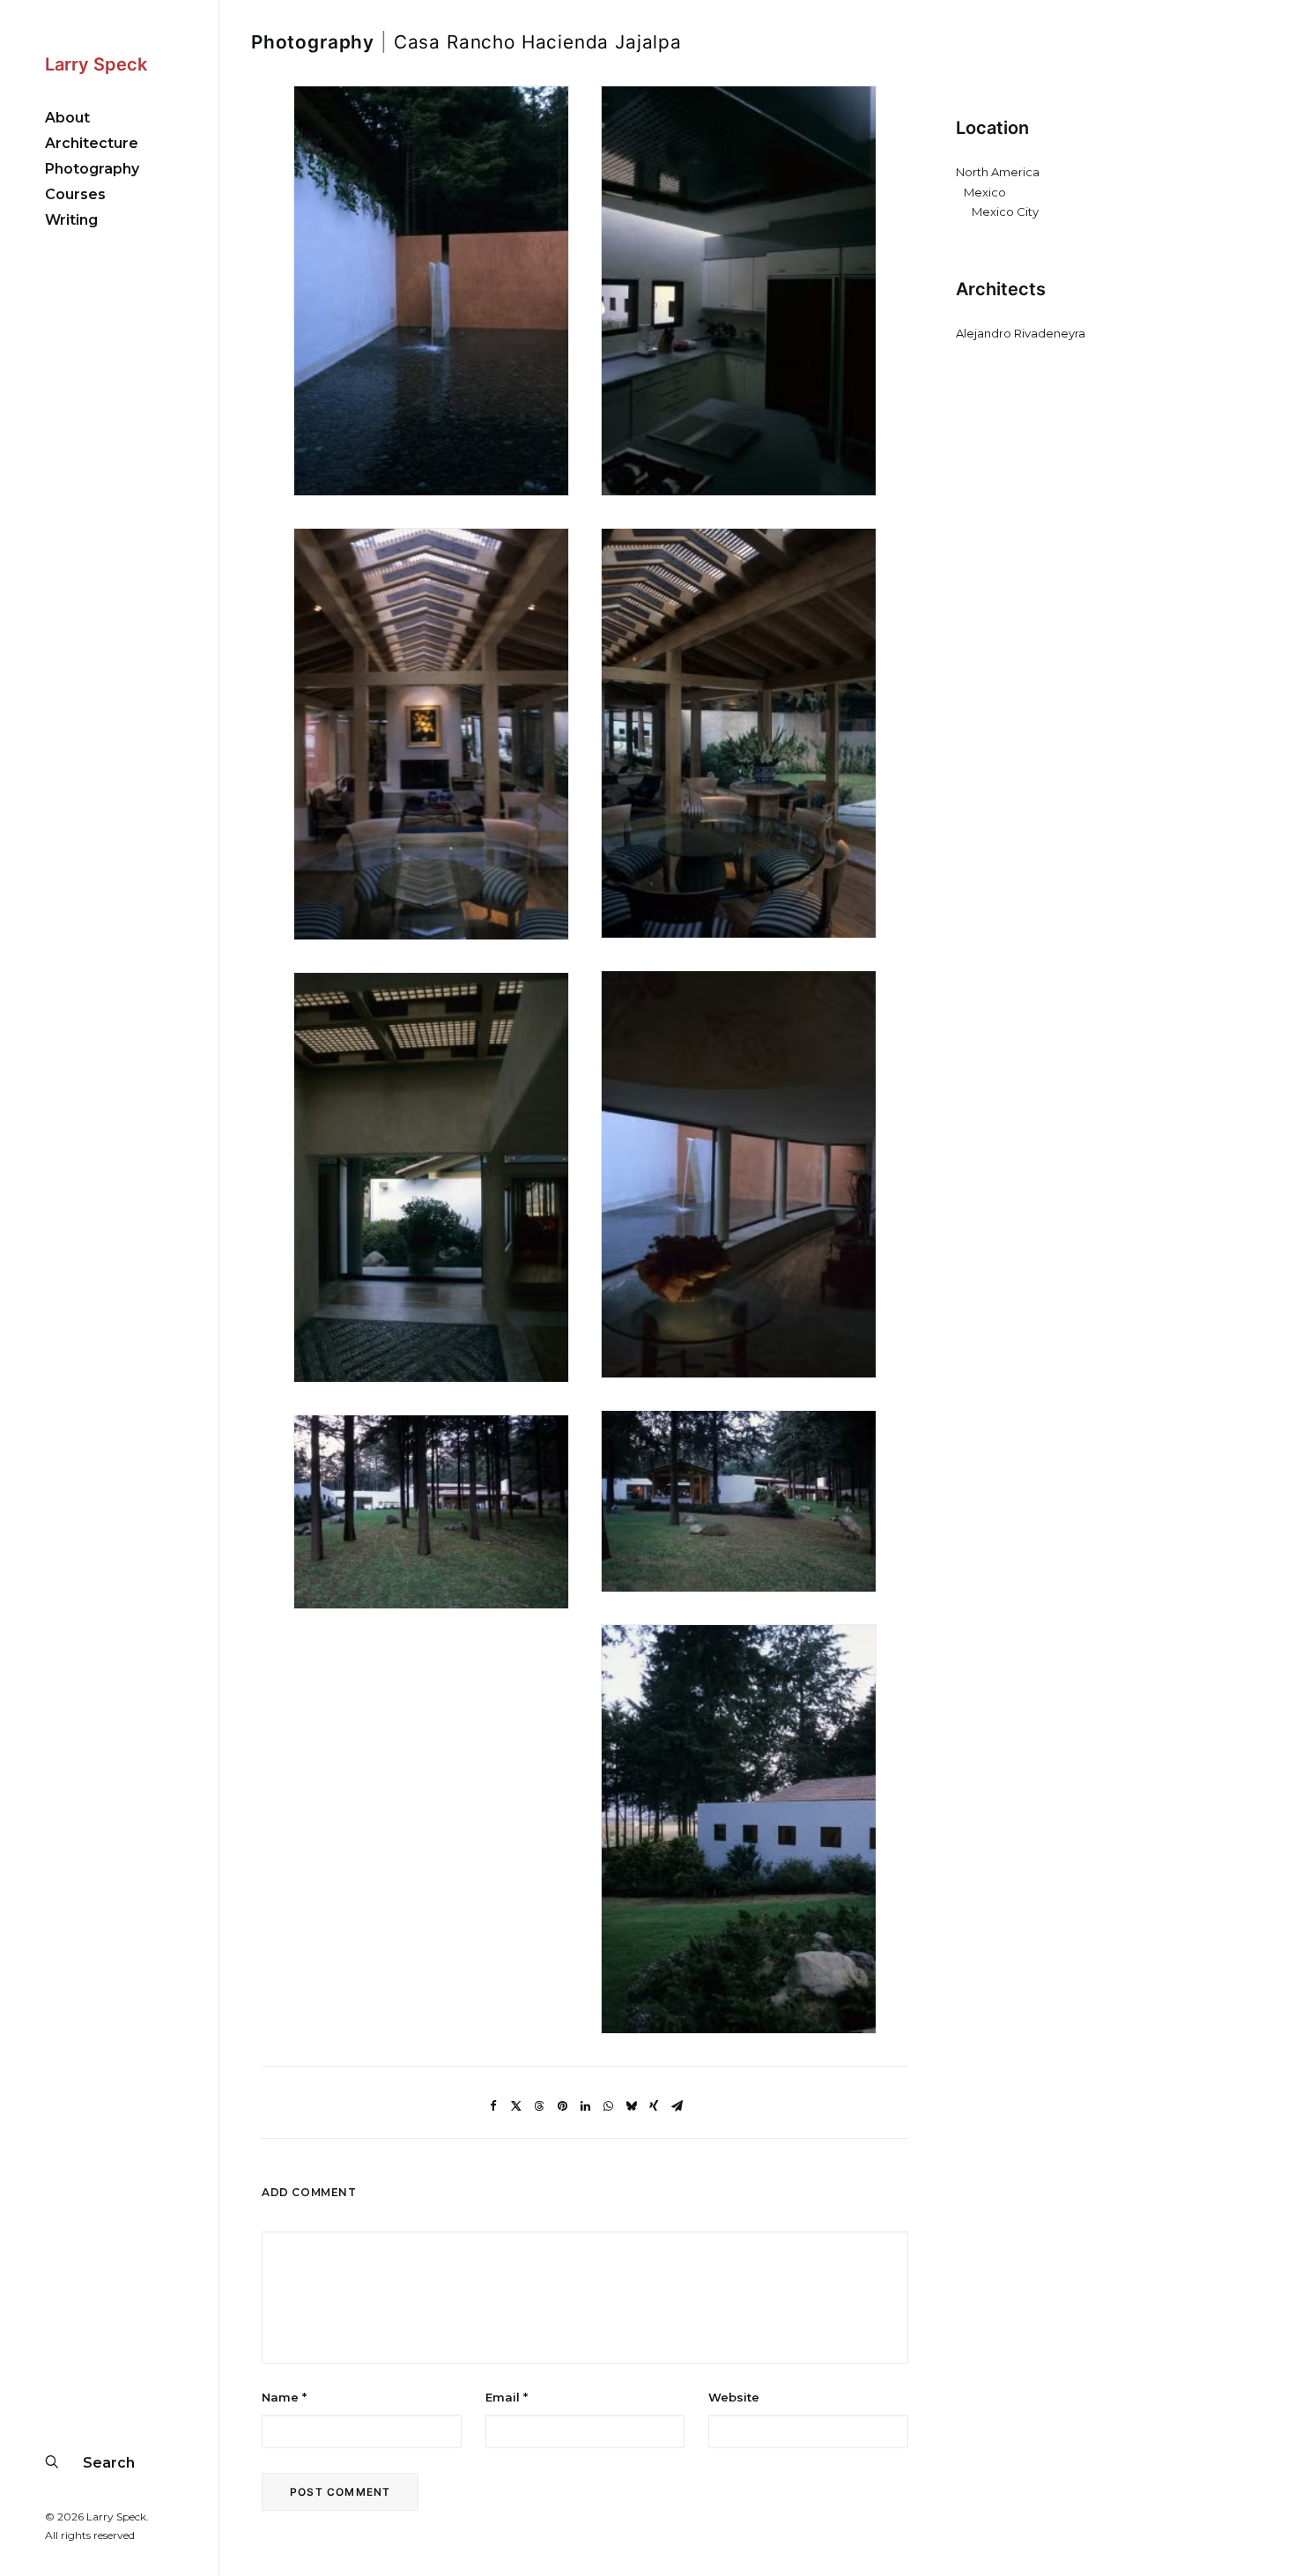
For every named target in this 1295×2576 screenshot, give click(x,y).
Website (734, 2397)
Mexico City (1005, 212)
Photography (313, 42)
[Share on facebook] (493, 2106)
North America (998, 172)
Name (284, 2397)
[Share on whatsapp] (608, 2106)
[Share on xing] (654, 2106)
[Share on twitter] (516, 2106)
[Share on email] (677, 2106)
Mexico (985, 192)
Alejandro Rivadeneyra (1021, 333)
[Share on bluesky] (631, 2106)
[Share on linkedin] (585, 2106)
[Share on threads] (539, 2106)
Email (507, 2397)
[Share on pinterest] (562, 2106)
